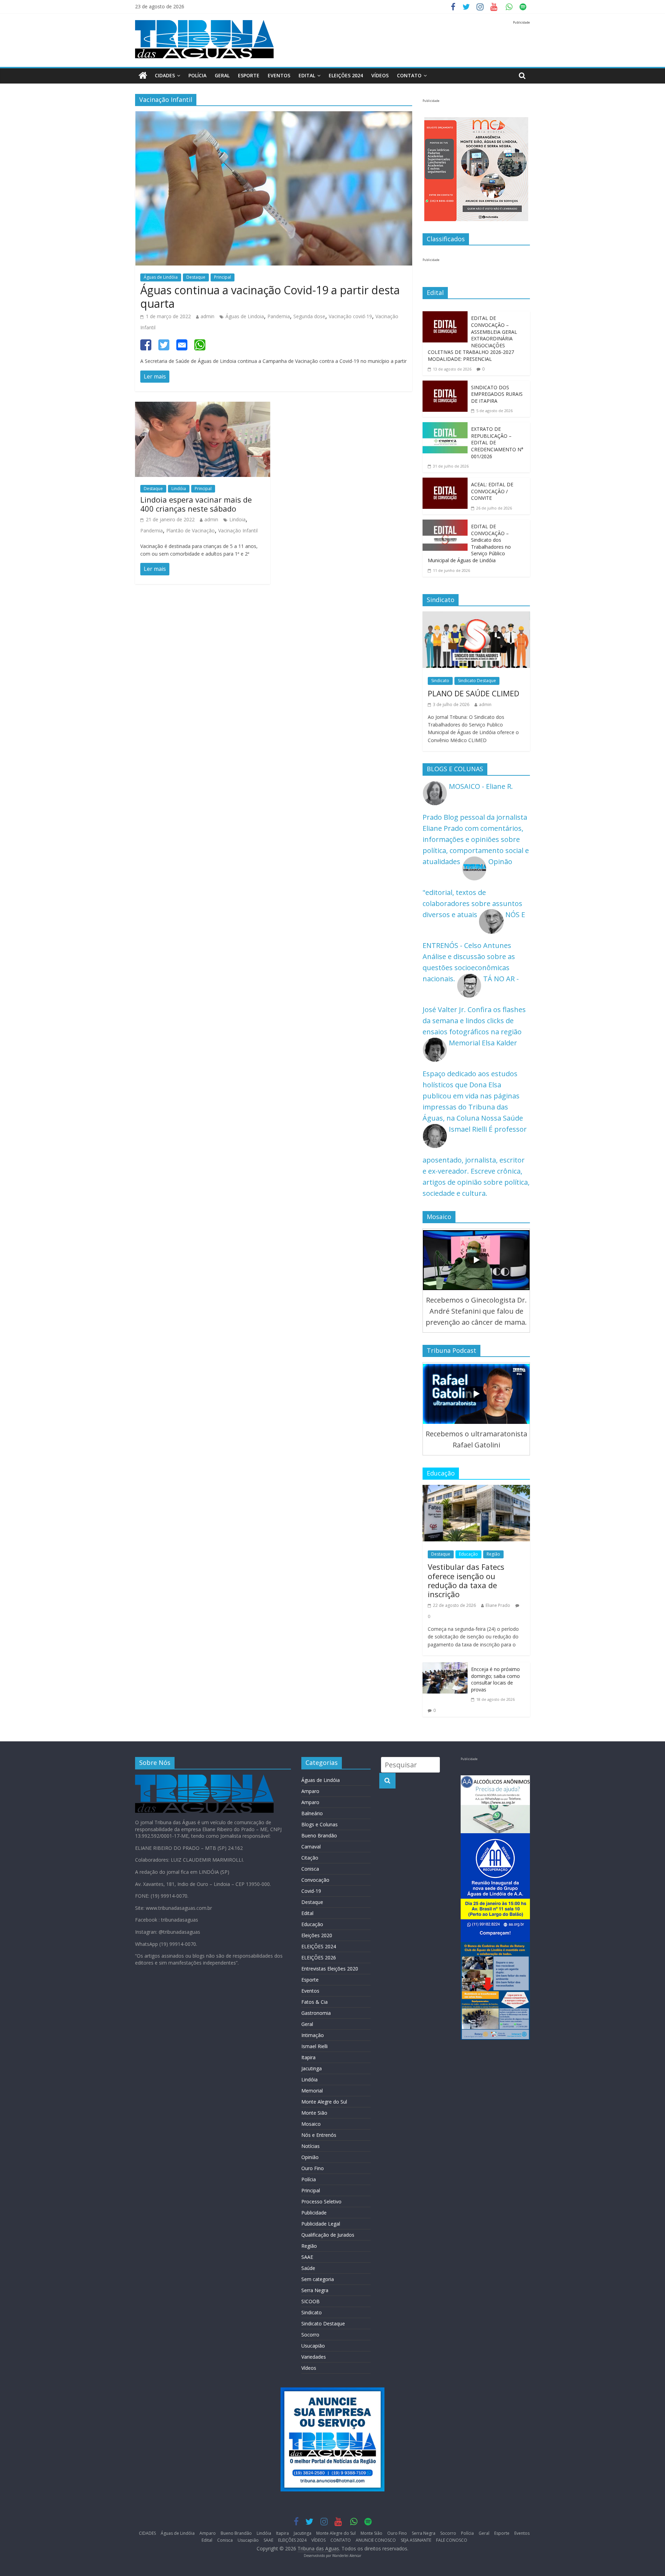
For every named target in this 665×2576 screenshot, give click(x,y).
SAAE (307, 2257)
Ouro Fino (313, 2168)
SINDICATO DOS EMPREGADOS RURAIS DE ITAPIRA (497, 394)
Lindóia (179, 489)
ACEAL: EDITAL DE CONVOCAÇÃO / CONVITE (492, 491)
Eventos (279, 75)
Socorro (310, 2335)
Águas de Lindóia (161, 277)
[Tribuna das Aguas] (143, 76)
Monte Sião (314, 2113)
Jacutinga (312, 2068)
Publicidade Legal (321, 2224)
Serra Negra (315, 2290)
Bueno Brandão (319, 1835)
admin (207, 316)
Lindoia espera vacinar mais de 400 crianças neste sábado (196, 504)
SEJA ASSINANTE (416, 2540)
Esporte (249, 75)
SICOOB (311, 2301)
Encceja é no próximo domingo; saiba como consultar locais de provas (495, 1679)
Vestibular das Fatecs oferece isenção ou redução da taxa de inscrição (466, 1580)
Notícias (311, 2146)
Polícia (197, 75)
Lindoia (237, 519)
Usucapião (313, 2346)
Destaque (196, 277)
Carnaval (311, 1847)
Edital (307, 75)
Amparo (310, 1791)
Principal (223, 277)
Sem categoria (318, 2279)
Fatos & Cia (314, 2002)
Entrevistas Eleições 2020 (330, 1969)
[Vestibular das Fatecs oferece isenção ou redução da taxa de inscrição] (476, 1490)
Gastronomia (316, 2013)
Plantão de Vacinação (190, 530)
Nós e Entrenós (319, 2135)
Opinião (310, 2157)
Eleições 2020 (317, 1935)
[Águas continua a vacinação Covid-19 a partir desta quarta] (274, 117)
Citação (310, 1858)
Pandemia (279, 316)
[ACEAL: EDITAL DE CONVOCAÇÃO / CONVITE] (445, 483)
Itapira (308, 2057)
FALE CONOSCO (452, 2540)
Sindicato (440, 681)
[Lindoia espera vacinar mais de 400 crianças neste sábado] (203, 407)
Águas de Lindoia (245, 316)
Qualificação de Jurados (328, 2235)
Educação (468, 1554)
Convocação (315, 1880)
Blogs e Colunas (320, 1824)
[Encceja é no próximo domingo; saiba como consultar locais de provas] (445, 1668)
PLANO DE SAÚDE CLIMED (473, 693)
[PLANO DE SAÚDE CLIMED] (476, 617)
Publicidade (314, 2213)
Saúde (308, 2268)
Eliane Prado (498, 1605)
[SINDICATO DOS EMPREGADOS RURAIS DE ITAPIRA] (445, 386)
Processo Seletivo (321, 2201)
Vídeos (309, 2368)
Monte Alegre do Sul (324, 2102)
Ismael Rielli (314, 2046)
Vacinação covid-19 (350, 316)
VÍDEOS (380, 75)
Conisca (310, 1869)
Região (493, 1554)
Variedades (314, 2357)
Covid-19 (311, 1891)
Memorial (312, 2091)
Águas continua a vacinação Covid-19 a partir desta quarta (270, 297)
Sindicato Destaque (477, 681)
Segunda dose (309, 316)
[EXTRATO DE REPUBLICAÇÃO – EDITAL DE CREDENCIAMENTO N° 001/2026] (445, 428)
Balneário (312, 1813)
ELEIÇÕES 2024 (346, 75)
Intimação (313, 2035)
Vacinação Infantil (238, 530)
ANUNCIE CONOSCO (376, 2540)
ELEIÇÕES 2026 (319, 1957)
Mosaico (311, 2124)
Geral (222, 75)
